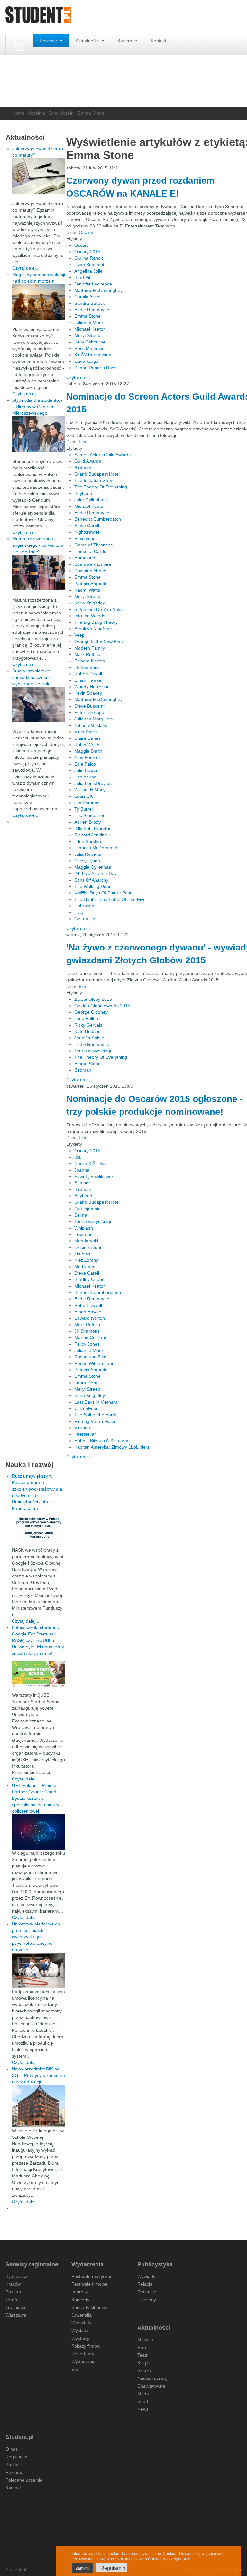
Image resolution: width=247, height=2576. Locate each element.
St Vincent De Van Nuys (98, 609)
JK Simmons (87, 667)
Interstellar (85, 1434)
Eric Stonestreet (91, 815)
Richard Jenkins (91, 835)
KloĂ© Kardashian (93, 355)
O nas (12, 2449)
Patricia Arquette (91, 584)
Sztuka (144, 2370)
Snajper (82, 1183)
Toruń (11, 2300)
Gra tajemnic (87, 1209)
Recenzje (147, 2292)
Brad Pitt (83, 277)
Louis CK (83, 796)
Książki (144, 2363)
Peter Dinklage (89, 712)
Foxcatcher (86, 538)
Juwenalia (82, 2315)
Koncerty (80, 2300)
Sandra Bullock (90, 303)
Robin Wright (87, 745)
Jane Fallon (86, 1018)
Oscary (86, 232)
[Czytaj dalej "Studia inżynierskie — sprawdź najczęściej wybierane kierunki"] (39, 704)
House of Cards (90, 551)
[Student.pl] (38, 17)
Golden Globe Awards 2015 (102, 1006)
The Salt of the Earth (95, 1415)
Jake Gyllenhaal (91, 500)
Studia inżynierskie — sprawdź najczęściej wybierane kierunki (34, 677)
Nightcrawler (87, 532)
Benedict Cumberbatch (98, 519)
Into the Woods (90, 616)
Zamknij (82, 2568)
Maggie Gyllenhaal (93, 867)
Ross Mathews (89, 348)
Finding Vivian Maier (95, 1421)
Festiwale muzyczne (92, 2276)
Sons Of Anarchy (91, 880)
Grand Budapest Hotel (97, 474)
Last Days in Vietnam (96, 1402)
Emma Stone (87, 316)
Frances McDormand (96, 848)
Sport (143, 2401)
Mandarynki (86, 1241)
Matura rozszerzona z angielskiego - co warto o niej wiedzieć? (38, 545)
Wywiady (146, 2276)
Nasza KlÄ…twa (91, 1163)
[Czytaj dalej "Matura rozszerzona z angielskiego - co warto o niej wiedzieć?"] (39, 573)
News (143, 2409)
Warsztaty (81, 2323)
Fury (79, 912)
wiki (75, 2369)
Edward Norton (90, 661)
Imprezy (80, 2292)
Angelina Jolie (88, 271)
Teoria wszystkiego (93, 1051)
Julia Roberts (88, 854)
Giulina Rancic (89, 258)
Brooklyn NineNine (93, 629)
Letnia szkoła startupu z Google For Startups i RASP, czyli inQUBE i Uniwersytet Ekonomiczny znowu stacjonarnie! (38, 1640)
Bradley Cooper (90, 1279)
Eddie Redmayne (92, 310)
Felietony (147, 2300)
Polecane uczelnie (24, 2480)
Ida (78, 1157)
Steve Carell (87, 526)
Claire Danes (87, 738)
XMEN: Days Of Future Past (103, 893)
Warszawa (16, 2315)
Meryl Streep (87, 335)
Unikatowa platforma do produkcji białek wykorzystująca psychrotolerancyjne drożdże (36, 1937)
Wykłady (80, 2330)
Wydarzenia (83, 2361)
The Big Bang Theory (96, 622)
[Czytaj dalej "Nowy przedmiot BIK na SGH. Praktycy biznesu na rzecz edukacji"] (38, 2106)
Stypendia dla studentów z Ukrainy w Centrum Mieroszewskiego (37, 407)
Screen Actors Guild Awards (102, 455)
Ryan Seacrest (89, 265)
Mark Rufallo (87, 1325)
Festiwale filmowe (89, 2284)
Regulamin (16, 2457)
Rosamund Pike (90, 1357)
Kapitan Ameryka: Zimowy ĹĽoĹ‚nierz (112, 1447)
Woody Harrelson (92, 687)
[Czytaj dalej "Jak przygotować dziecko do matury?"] (39, 176)
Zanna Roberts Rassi (96, 368)
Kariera (125, 41)
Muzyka (145, 2340)
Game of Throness (93, 545)
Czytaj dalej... (80, 377)
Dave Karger (87, 361)
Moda (143, 2394)
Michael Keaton (90, 329)
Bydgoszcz (16, 2276)
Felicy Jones (87, 1344)
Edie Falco (85, 764)
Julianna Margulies (93, 719)
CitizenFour (86, 1408)
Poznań (13, 2292)
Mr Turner (84, 1267)
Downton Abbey (90, 571)
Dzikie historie (88, 1247)
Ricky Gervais (88, 1025)
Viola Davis (86, 732)
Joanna (82, 1170)
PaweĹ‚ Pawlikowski (94, 1176)
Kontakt (159, 41)
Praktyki (14, 2465)
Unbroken (84, 906)
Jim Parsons (87, 803)
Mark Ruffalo (87, 654)
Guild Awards (88, 461)
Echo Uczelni (61, 113)
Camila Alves (87, 297)
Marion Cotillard (90, 1337)
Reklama (14, 2472)
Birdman (83, 468)
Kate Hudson (87, 1031)
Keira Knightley (90, 603)
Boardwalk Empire (93, 564)
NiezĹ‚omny (86, 1260)
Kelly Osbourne (90, 342)
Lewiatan (83, 1234)
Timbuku (83, 1254)
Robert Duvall (88, 674)
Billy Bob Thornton (93, 828)
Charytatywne (151, 2386)
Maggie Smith (88, 751)
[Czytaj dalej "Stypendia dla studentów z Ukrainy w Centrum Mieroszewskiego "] (39, 434)
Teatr (142, 2355)
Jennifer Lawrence (93, 284)
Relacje (145, 2284)
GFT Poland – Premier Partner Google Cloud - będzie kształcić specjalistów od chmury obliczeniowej (36, 1798)
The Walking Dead (93, 886)
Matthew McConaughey (98, 290)
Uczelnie (49, 41)
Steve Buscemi (89, 706)
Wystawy (80, 2338)
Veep (79, 635)
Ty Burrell (84, 809)
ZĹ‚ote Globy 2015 (93, 999)
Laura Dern (86, 1383)
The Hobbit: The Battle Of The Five (110, 899)
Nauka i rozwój (152, 2378)
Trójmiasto (16, 2307)
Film (83, 442)
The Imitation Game (95, 480)
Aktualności (88, 41)
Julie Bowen (87, 770)
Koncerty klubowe (89, 2307)
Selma (81, 1215)
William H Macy (90, 790)
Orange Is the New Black (100, 642)
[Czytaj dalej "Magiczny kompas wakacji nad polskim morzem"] (39, 302)
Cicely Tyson (87, 861)
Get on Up (85, 919)
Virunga (82, 1428)
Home (18, 113)
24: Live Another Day (96, 873)
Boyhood (83, 493)
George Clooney (91, 1012)
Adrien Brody (87, 822)
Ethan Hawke (88, 680)
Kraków (13, 2284)
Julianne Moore (90, 323)
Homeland (85, 558)
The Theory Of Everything (101, 487)
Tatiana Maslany (91, 725)
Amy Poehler (87, 757)
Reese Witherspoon (94, 1363)
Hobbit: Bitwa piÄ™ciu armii (102, 1441)
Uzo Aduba (85, 777)
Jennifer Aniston (91, 1038)
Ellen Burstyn (88, 841)
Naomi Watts (87, 590)
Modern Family (90, 648)
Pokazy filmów (86, 2346)
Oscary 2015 (87, 252)
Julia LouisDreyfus (93, 783)
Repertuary (83, 2354)
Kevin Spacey (88, 693)
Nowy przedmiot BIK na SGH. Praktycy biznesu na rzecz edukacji (38, 2075)
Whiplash (84, 1228)
